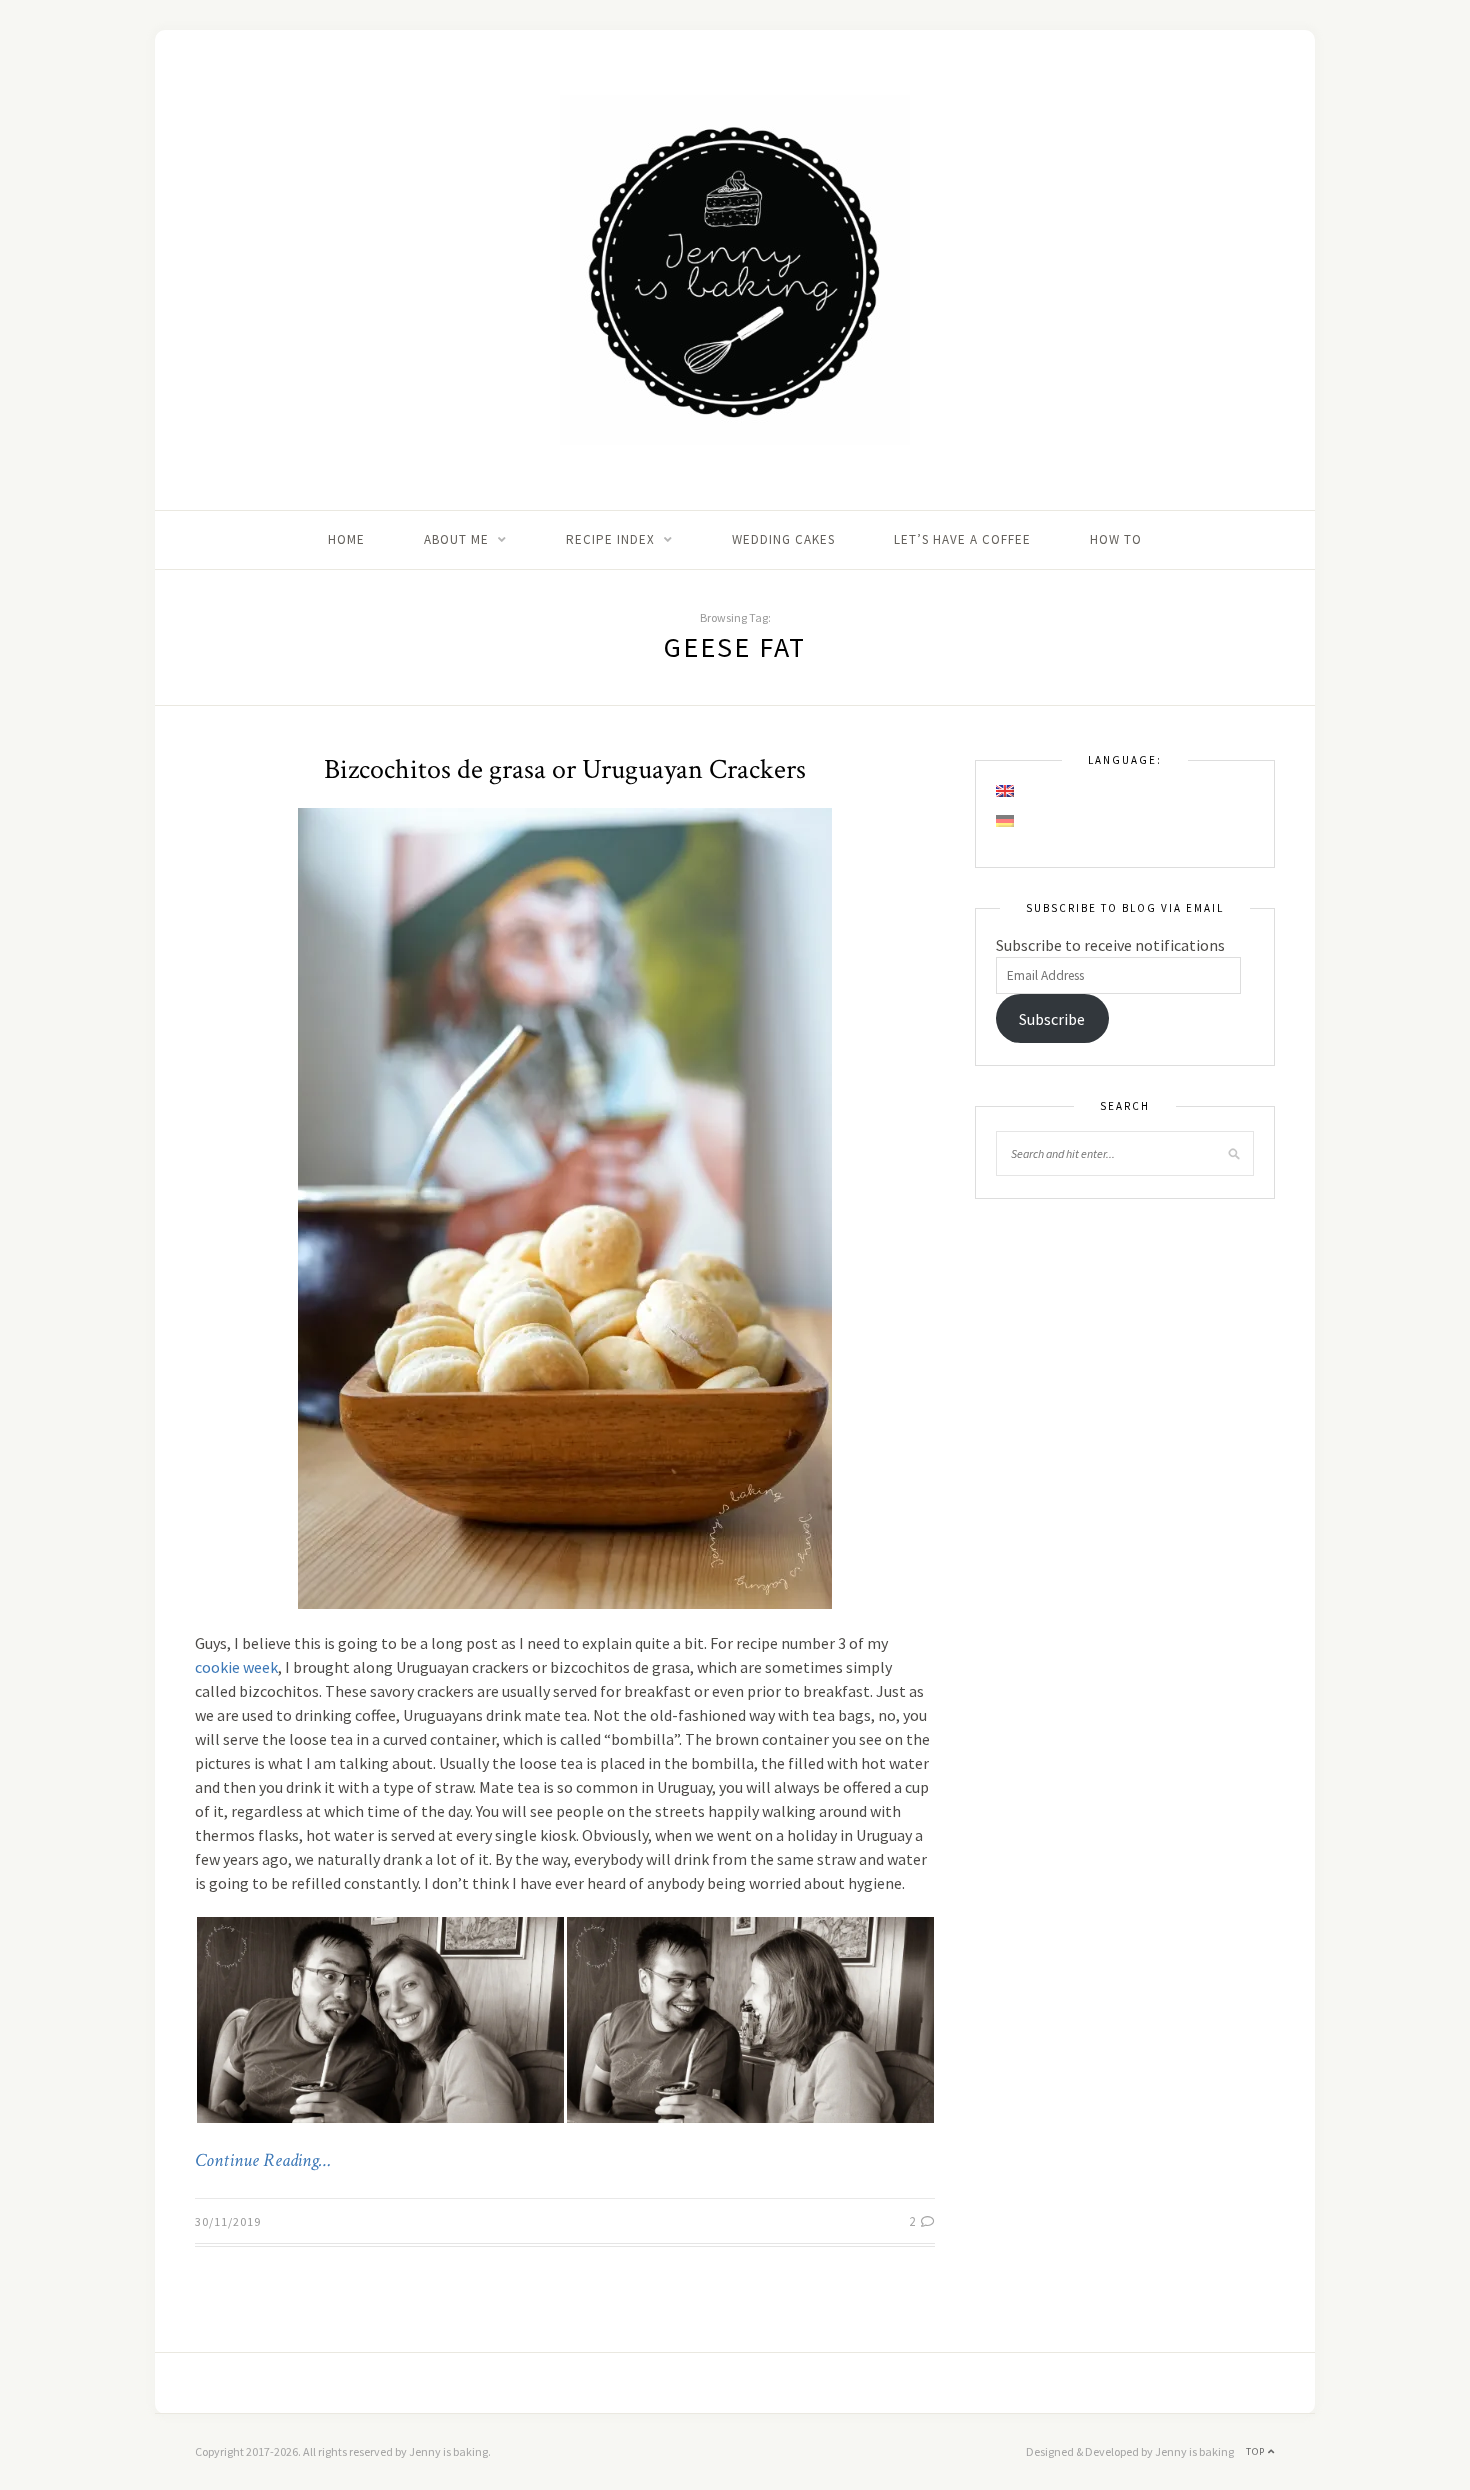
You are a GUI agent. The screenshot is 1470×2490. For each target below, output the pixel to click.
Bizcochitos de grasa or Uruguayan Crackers (565, 769)
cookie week (236, 1667)
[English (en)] (1006, 791)
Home (346, 539)
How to (1116, 539)
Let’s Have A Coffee (962, 539)
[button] (380, 2020)
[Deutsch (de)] (1006, 821)
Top (1257, 2451)
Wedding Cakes (783, 539)
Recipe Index (610, 539)
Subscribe (1052, 1019)
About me (456, 539)
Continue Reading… (263, 2161)
